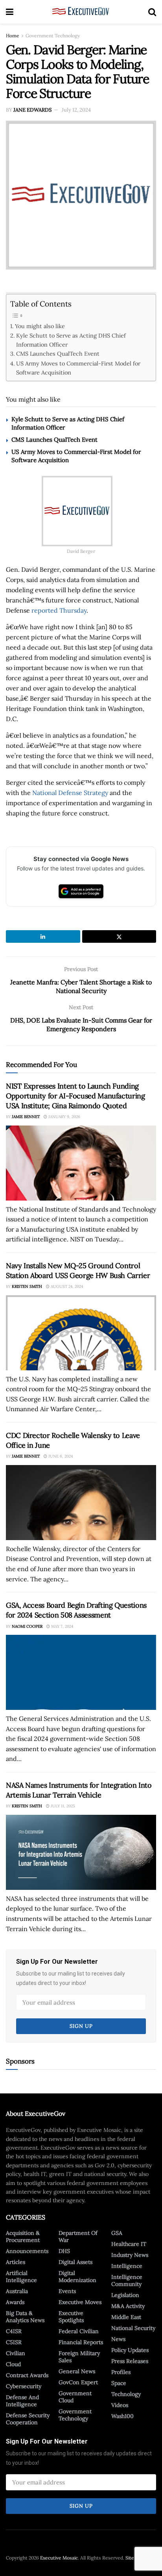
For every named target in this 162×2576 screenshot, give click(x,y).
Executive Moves (80, 2302)
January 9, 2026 (64, 1117)
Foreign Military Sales (79, 2357)
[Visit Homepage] (81, 12)
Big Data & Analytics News (25, 2317)
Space (119, 2383)
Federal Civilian (79, 2331)
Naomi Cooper (27, 1626)
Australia (17, 2291)
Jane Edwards (32, 110)
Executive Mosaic (59, 2558)
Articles (16, 2262)
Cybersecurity (24, 2386)
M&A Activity (128, 2306)
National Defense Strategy (70, 793)
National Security (133, 2328)
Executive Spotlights (71, 2317)
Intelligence (127, 2266)
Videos (120, 2405)
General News (77, 2371)
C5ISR (14, 2342)
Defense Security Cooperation (28, 2419)
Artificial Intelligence (21, 2277)
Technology (126, 2394)
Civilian (16, 2353)
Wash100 (122, 2416)
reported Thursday (59, 610)
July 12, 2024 (76, 110)
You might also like (40, 326)
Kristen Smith (27, 1286)
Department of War (78, 2236)
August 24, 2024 (66, 1286)
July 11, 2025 (62, 1806)
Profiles (121, 2372)
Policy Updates (130, 2350)
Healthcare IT (129, 2244)
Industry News (130, 2255)
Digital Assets (75, 2262)
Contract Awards (27, 2375)
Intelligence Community (127, 2280)
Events (67, 2291)
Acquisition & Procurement (23, 2236)
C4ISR (14, 2331)
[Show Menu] (10, 12)
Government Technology (53, 36)
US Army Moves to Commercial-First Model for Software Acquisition (78, 368)
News (118, 2339)
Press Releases (130, 2361)
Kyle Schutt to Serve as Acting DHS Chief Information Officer (71, 340)
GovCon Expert (78, 2382)
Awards (15, 2302)
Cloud (13, 2364)
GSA (117, 2233)
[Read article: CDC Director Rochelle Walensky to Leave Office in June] (81, 1503)
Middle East (126, 2317)
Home (13, 36)
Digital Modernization (77, 2277)
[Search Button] (152, 12)
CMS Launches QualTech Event (58, 353)
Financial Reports (81, 2342)
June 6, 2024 (60, 1456)
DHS (64, 2251)
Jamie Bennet (26, 1117)
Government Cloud (75, 2397)
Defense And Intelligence (22, 2401)
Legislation (125, 2295)
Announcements (27, 2251)
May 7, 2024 (62, 1626)
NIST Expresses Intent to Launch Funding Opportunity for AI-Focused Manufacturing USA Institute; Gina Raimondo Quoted (75, 1096)
